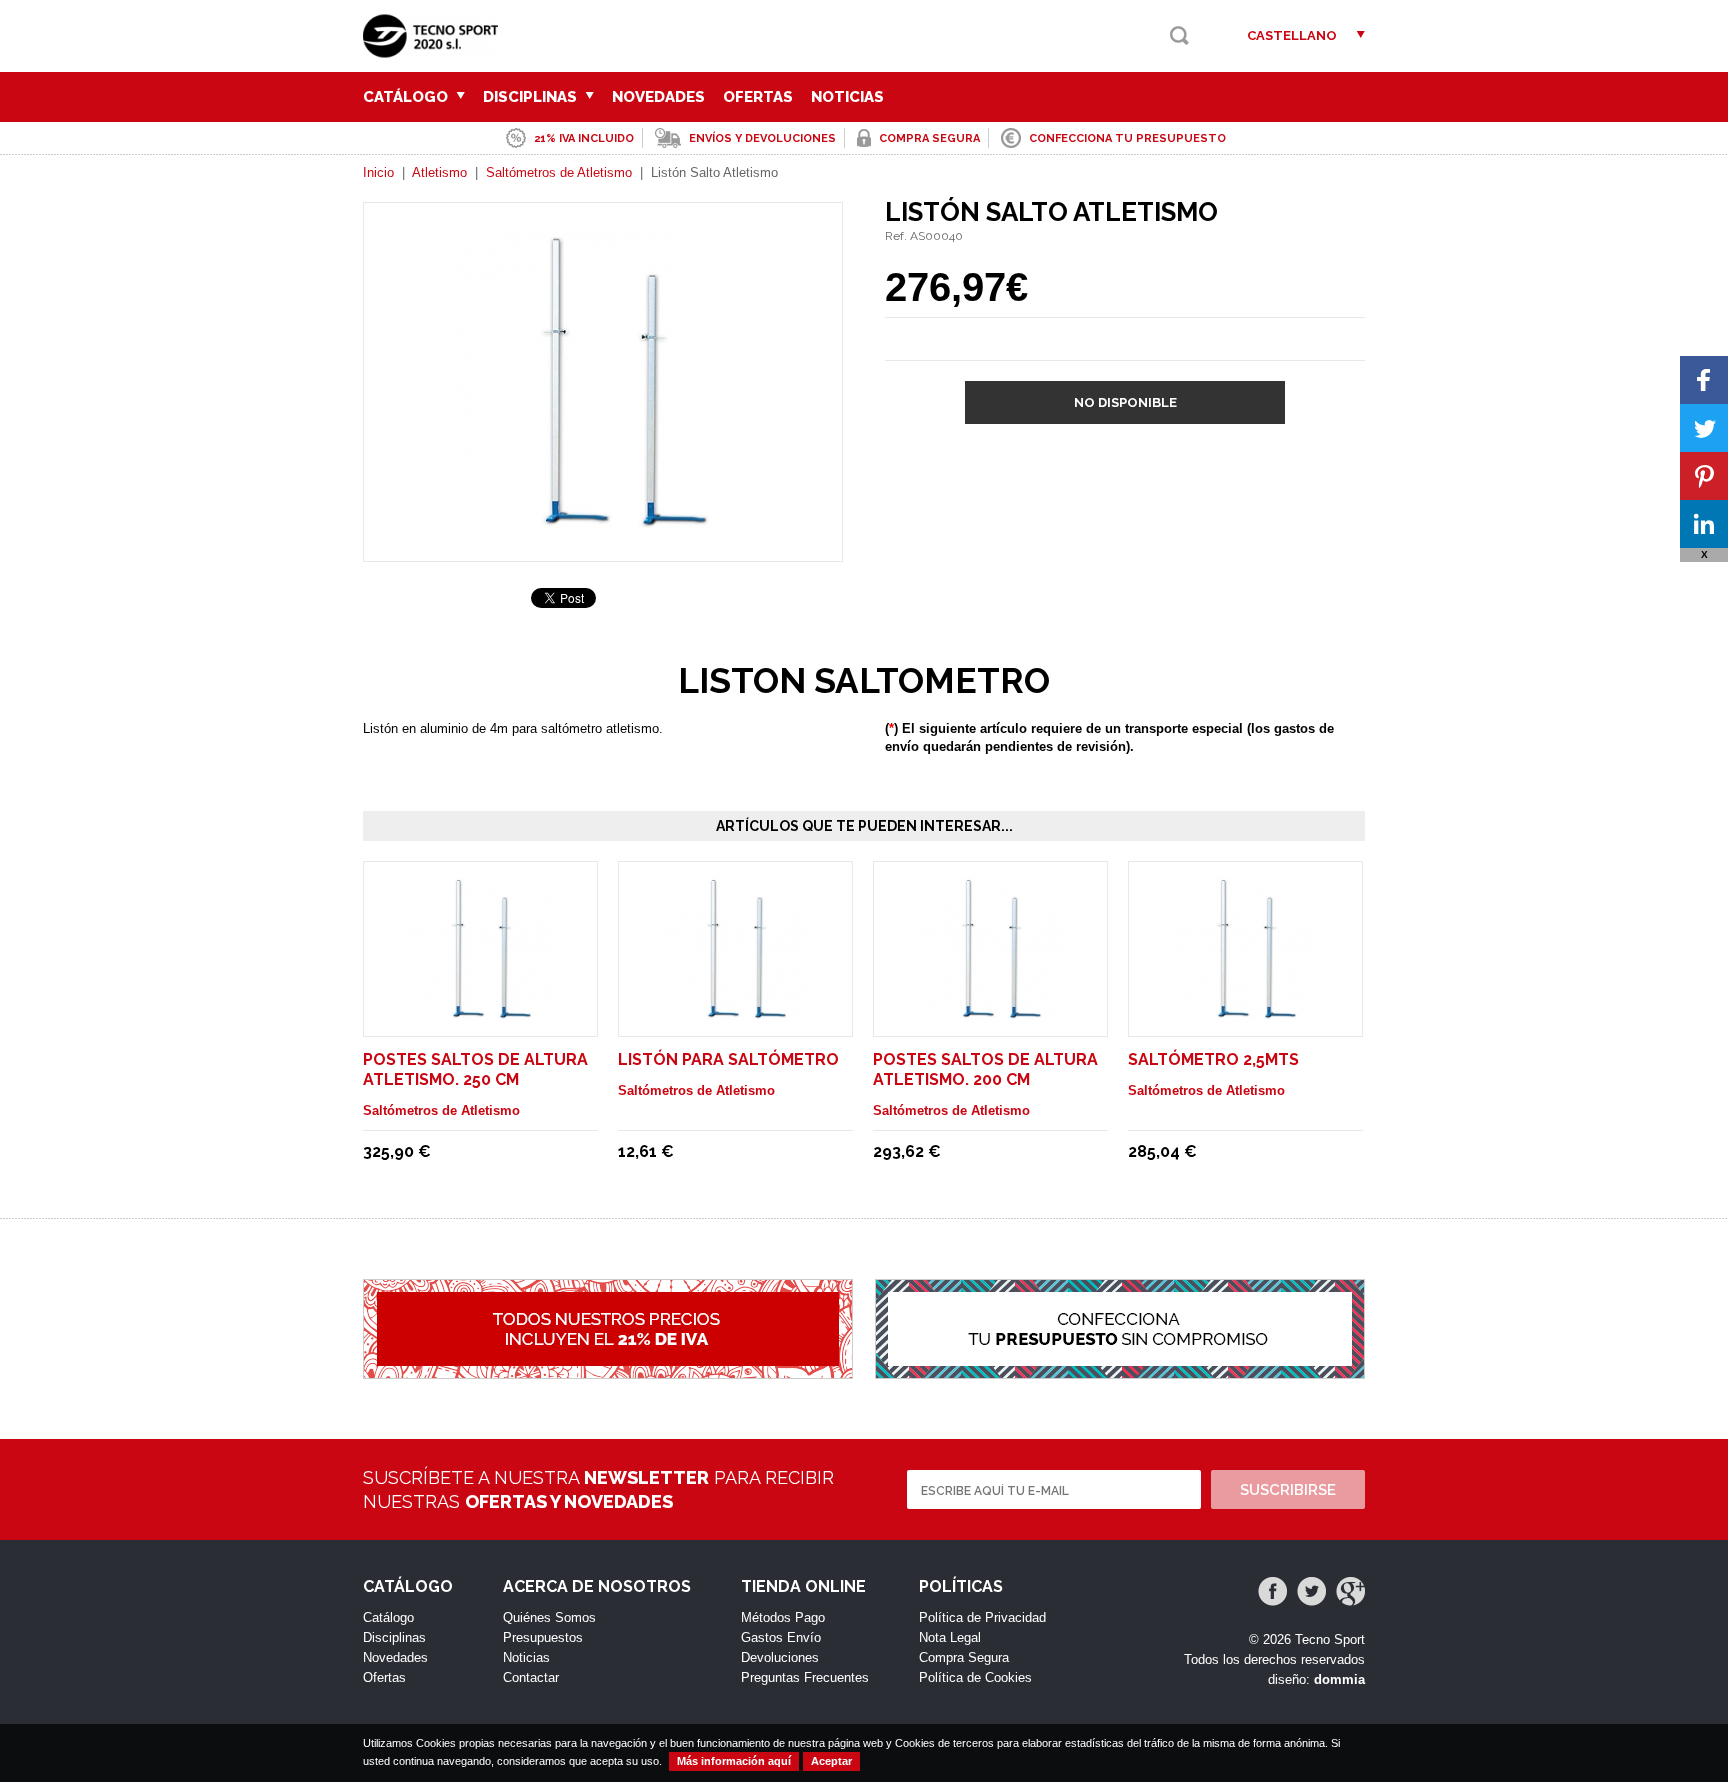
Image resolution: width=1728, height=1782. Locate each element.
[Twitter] (1311, 1591)
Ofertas (758, 97)
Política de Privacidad (982, 1617)
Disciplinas (532, 97)
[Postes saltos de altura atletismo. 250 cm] (481, 1012)
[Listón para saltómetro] (736, 1012)
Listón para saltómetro (728, 1059)
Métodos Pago (783, 1617)
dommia (1339, 1679)
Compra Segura (964, 1657)
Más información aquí (734, 1761)
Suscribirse (1288, 1490)
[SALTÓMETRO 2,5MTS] (1246, 1012)
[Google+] (1350, 1591)
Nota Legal (950, 1637)
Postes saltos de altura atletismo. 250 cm (475, 1069)
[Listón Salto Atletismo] (603, 524)
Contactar (531, 1677)
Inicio (378, 172)
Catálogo (407, 97)
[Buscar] (1179, 35)
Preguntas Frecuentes (805, 1677)
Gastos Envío (781, 1637)
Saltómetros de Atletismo (559, 172)
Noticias (847, 97)
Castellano (1292, 35)
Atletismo (439, 172)
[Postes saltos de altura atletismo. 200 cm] (991, 1012)
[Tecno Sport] (435, 50)
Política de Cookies (975, 1677)
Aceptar (831, 1761)
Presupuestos (543, 1637)
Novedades (658, 97)
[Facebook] (1272, 1591)
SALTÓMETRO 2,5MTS (1213, 1059)
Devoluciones (780, 1657)
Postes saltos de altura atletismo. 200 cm (985, 1069)
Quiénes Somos (549, 1617)
